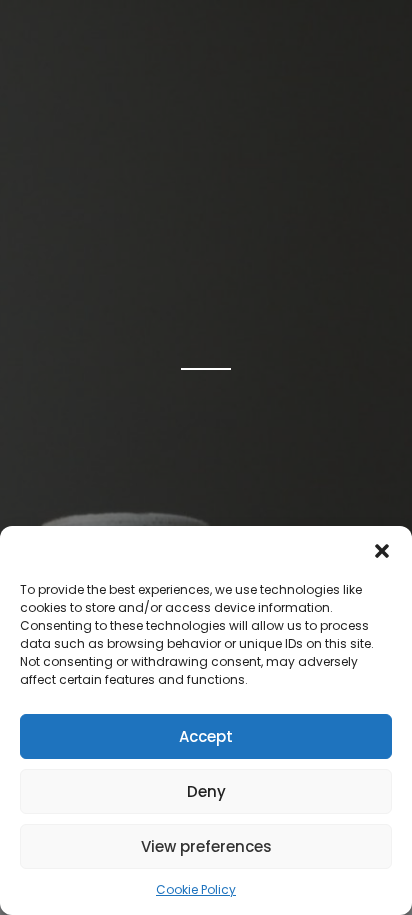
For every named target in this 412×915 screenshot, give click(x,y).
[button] (382, 551)
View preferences (206, 846)
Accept (206, 736)
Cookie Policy (196, 889)
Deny (206, 791)
